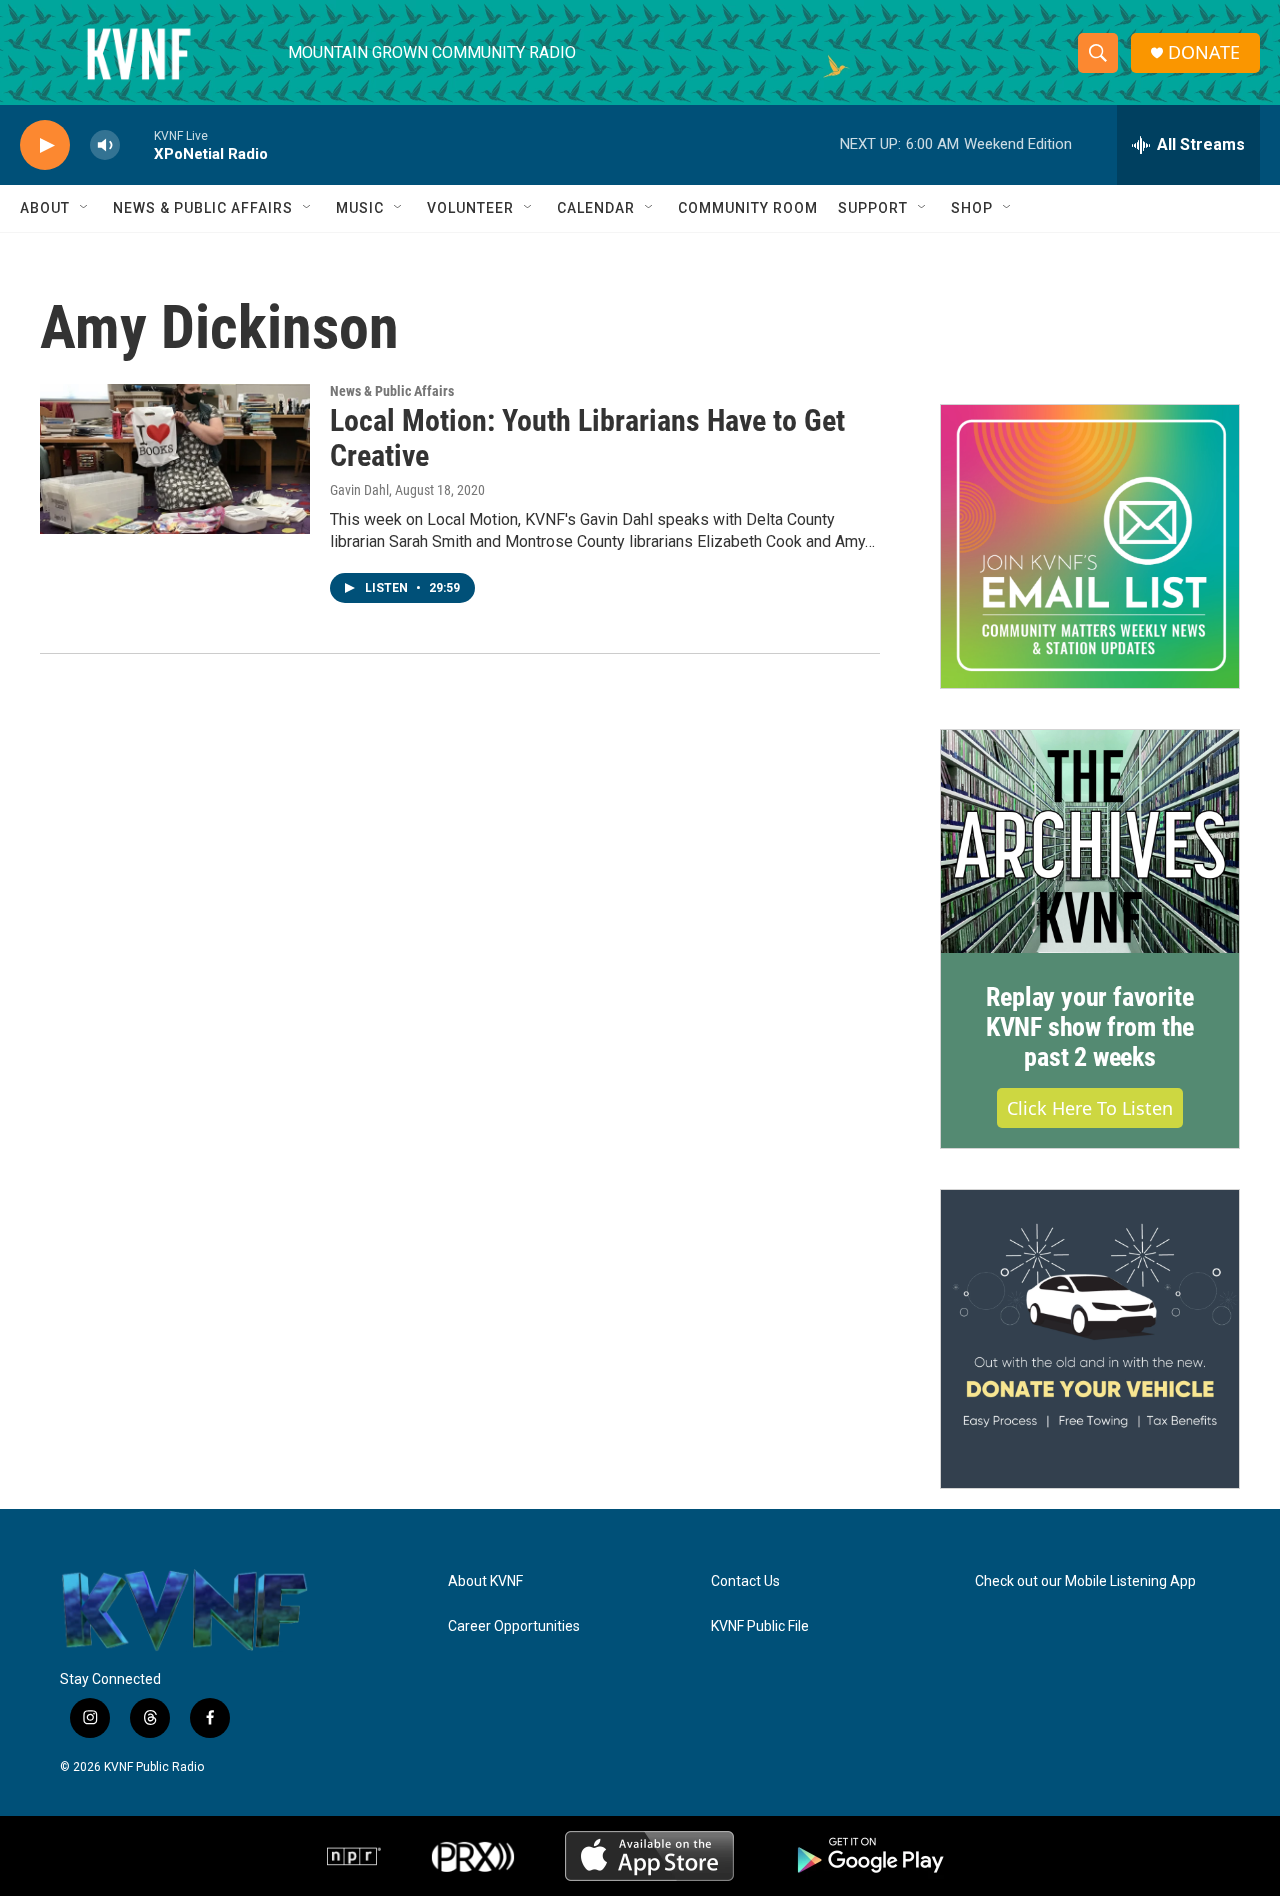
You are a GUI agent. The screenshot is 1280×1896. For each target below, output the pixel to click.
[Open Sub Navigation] (85, 208)
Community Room (748, 208)
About (45, 208)
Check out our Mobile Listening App (1085, 1581)
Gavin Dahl (359, 490)
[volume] (105, 145)
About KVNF (485, 1581)
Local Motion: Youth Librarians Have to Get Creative (587, 438)
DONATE (1204, 52)
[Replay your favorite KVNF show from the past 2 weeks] (1090, 842)
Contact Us (745, 1581)
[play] (45, 145)
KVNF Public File (760, 1626)
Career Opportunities (514, 1626)
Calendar (596, 208)
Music (360, 208)
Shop (972, 208)
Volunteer (470, 208)
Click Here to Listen (1090, 1108)
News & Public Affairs (203, 208)
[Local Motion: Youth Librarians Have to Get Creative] (175, 459)
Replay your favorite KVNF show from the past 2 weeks (1090, 1027)
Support (873, 208)
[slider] (137, 144)
